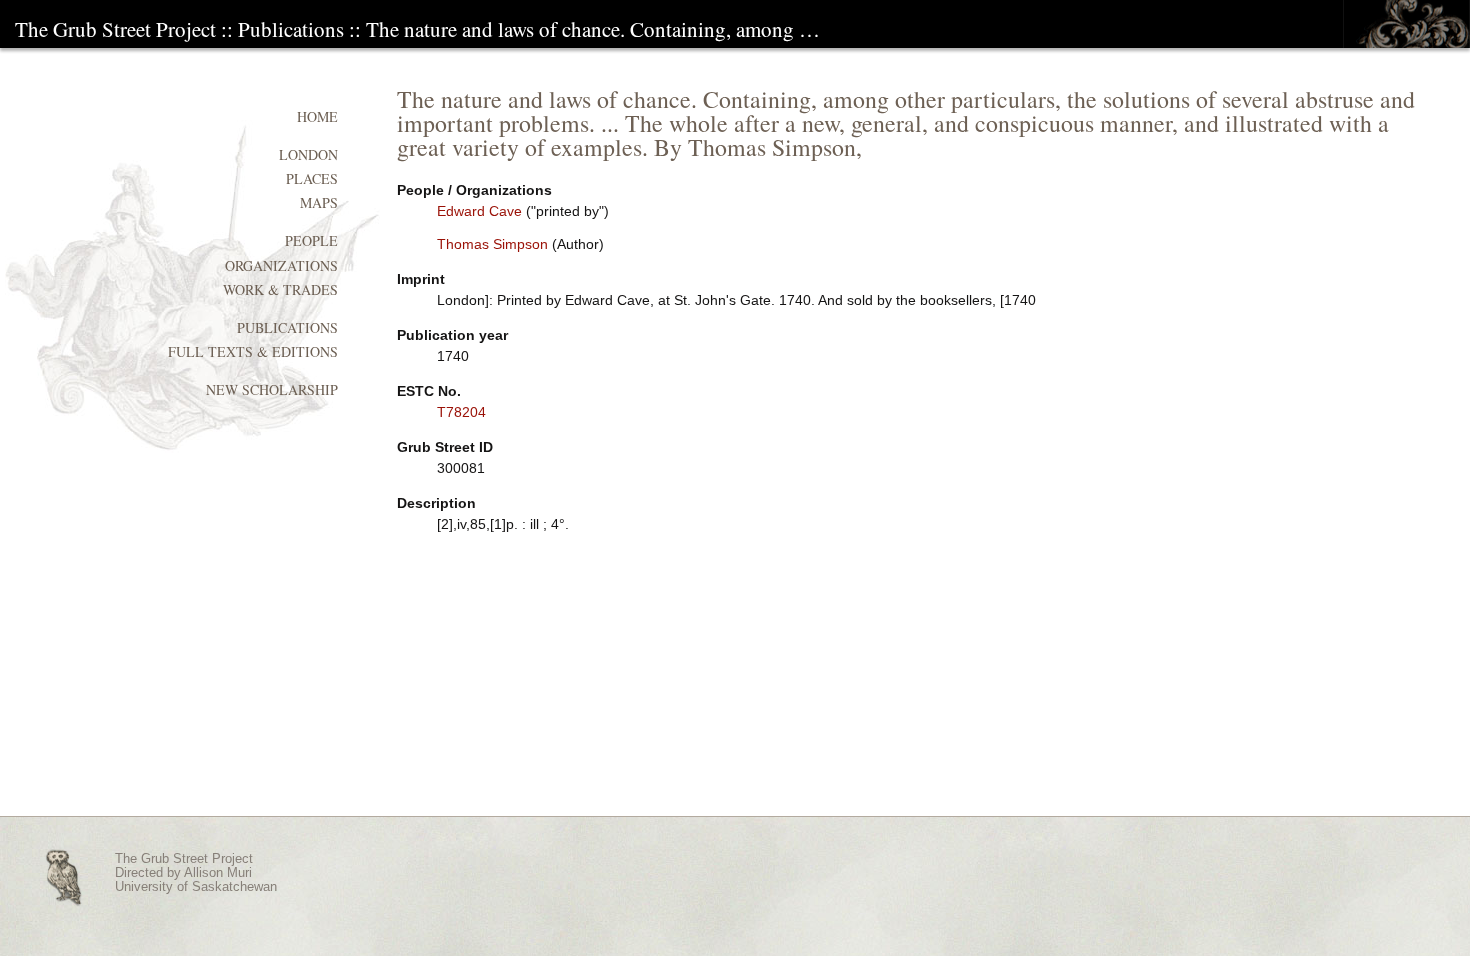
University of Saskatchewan (196, 887)
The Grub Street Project (115, 29)
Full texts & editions (253, 351)
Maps (319, 202)
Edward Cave (479, 211)
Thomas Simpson (492, 244)
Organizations (281, 265)
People (311, 240)
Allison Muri (218, 873)
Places (312, 178)
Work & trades (280, 289)
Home (317, 116)
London (308, 154)
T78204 (461, 412)
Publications (291, 29)
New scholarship (272, 389)
